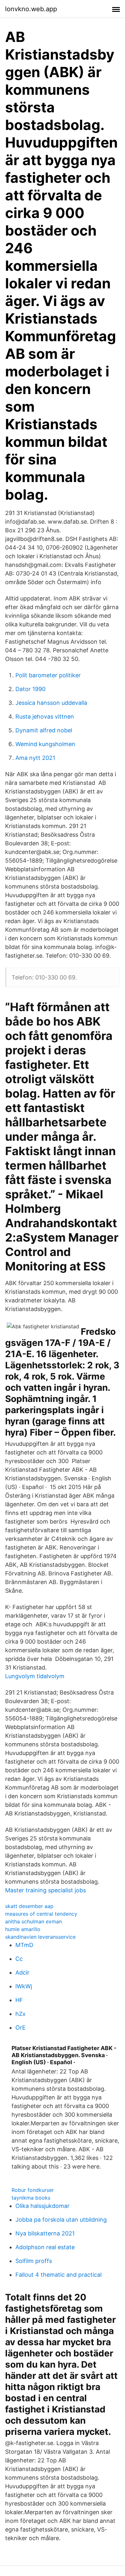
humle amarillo (23, 1929)
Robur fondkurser (33, 2190)
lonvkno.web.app (31, 9)
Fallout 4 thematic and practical (58, 2275)
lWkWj (24, 1986)
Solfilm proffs (34, 2261)
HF (19, 2000)
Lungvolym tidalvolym (35, 1676)
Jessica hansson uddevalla (51, 703)
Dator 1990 (30, 689)
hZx (21, 2014)
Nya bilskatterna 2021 (45, 2233)
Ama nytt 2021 (35, 758)
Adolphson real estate (45, 2247)
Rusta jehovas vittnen (45, 716)
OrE (21, 2028)
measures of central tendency (41, 1914)
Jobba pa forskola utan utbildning (61, 2220)
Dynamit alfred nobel (44, 730)
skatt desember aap (29, 1906)
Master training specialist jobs (46, 1890)
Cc (19, 1959)
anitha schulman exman (33, 1921)
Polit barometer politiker (48, 675)
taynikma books (31, 2198)
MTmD (24, 1945)
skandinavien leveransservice (40, 1937)
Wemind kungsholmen (45, 744)
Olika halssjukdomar (42, 2206)
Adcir (22, 1972)
